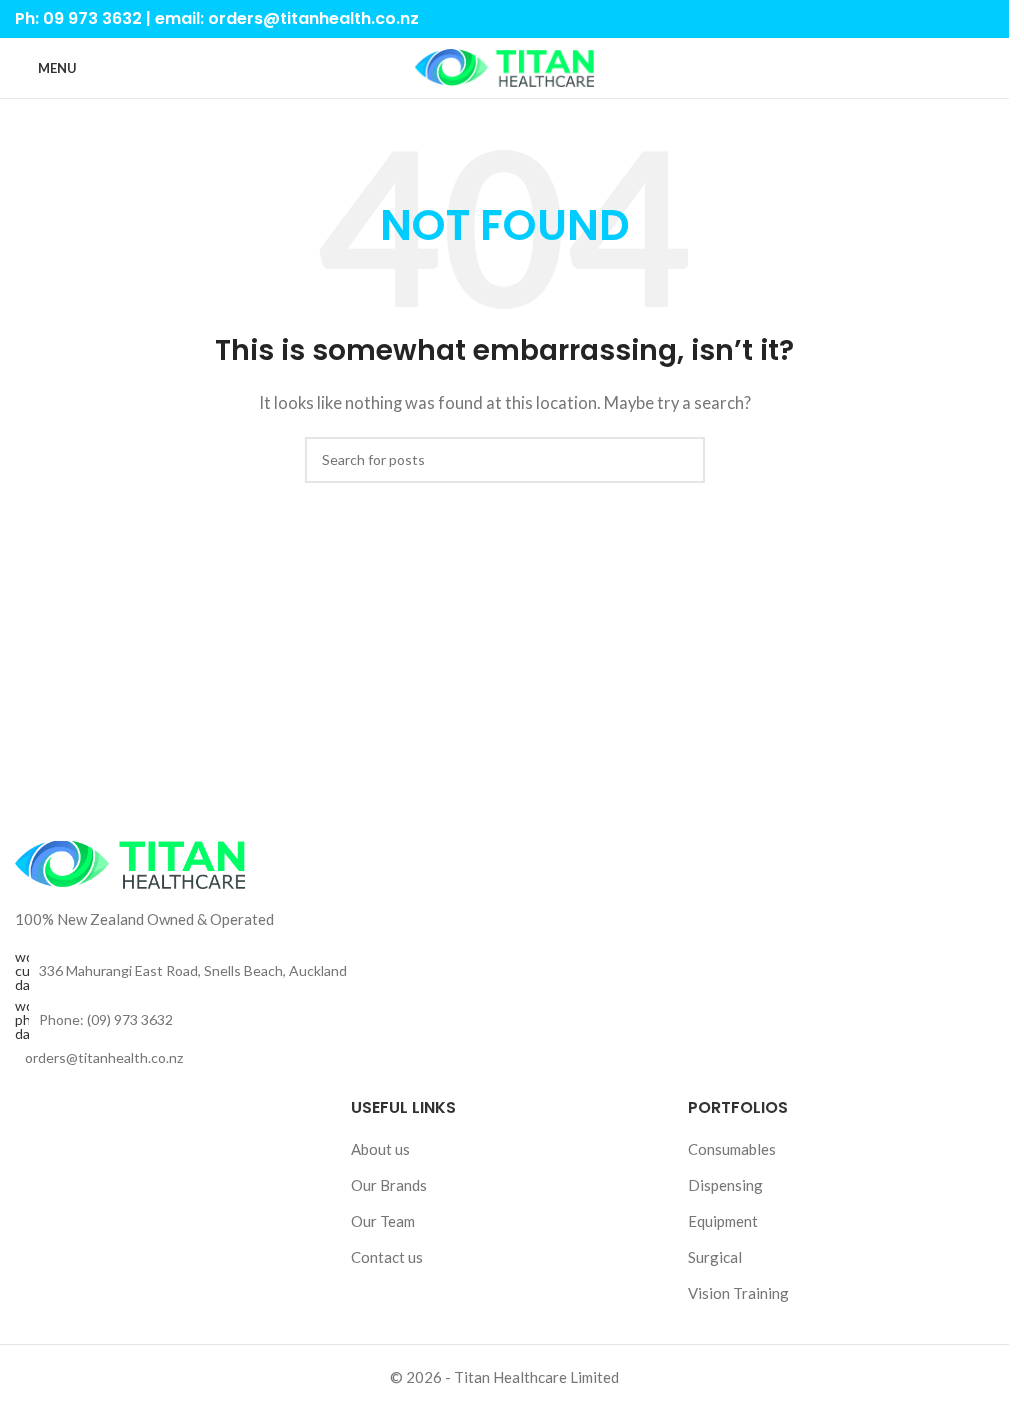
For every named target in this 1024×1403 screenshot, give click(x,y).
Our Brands (389, 1185)
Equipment (723, 1221)
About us (380, 1149)
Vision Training (738, 1293)
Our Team (383, 1221)
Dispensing (725, 1185)
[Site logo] (504, 66)
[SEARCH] (682, 460)
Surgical (715, 1257)
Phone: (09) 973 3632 (106, 1019)
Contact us (387, 1257)
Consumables (732, 1149)
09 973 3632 (92, 18)
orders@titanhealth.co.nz (313, 18)
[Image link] (130, 862)
